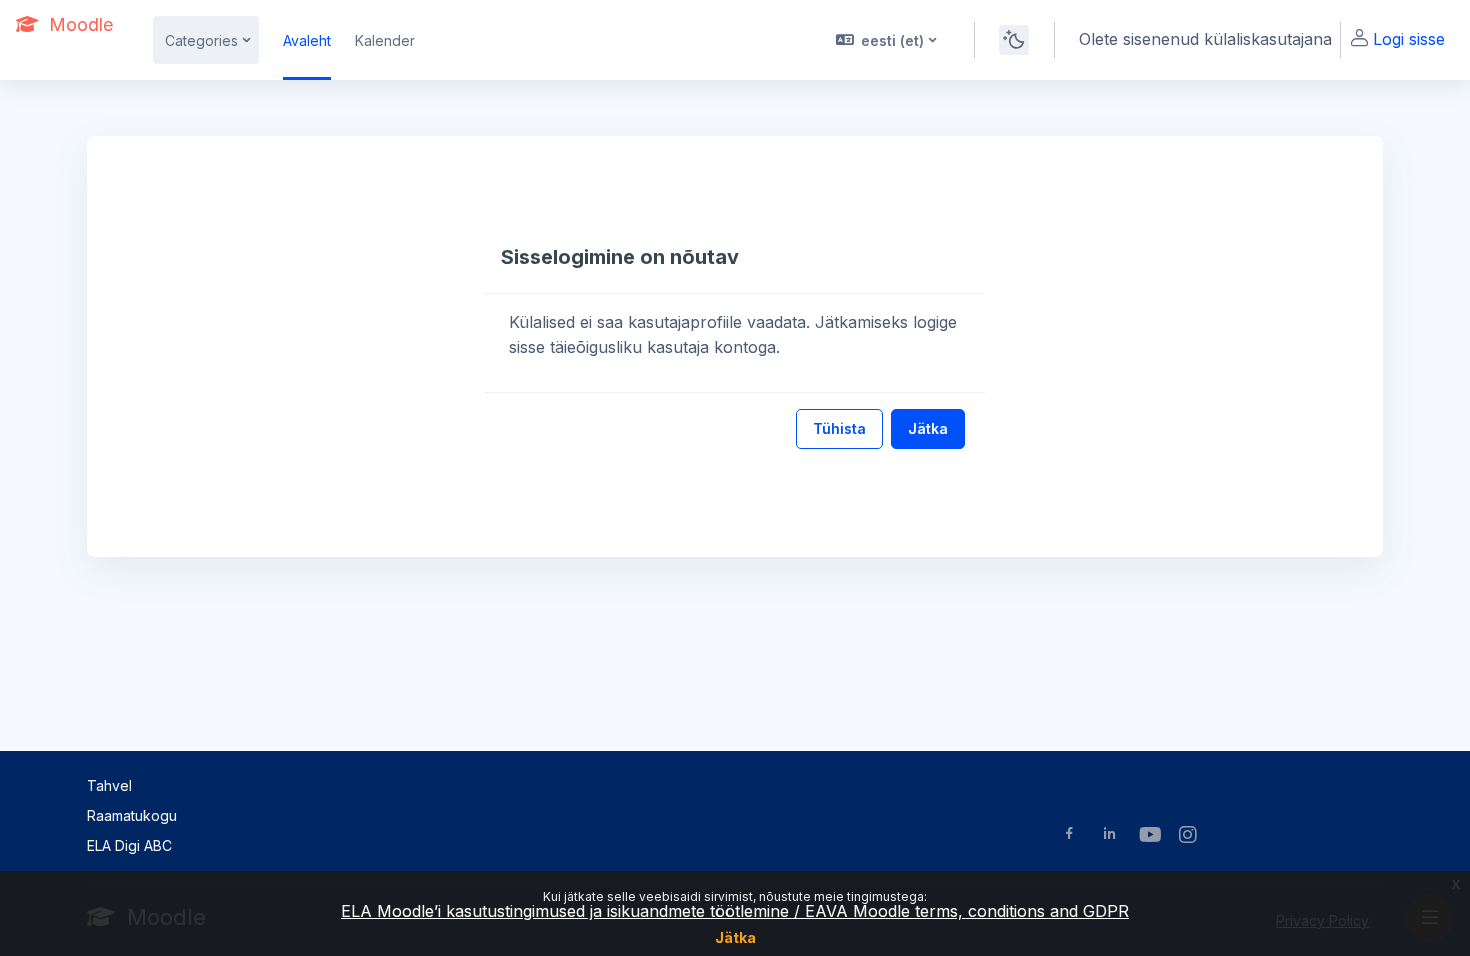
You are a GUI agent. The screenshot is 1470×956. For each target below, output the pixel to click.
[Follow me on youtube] (1149, 836)
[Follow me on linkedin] (1109, 835)
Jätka (735, 937)
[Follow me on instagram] (1189, 836)
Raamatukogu (132, 815)
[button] (885, 40)
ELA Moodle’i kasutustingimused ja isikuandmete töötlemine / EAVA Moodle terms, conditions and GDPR (735, 911)
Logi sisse (1409, 39)
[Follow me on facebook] (1069, 835)
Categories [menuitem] (201, 40)
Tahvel (109, 785)
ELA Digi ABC (129, 845)
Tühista (839, 428)
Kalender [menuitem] (385, 40)
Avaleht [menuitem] (307, 40)
